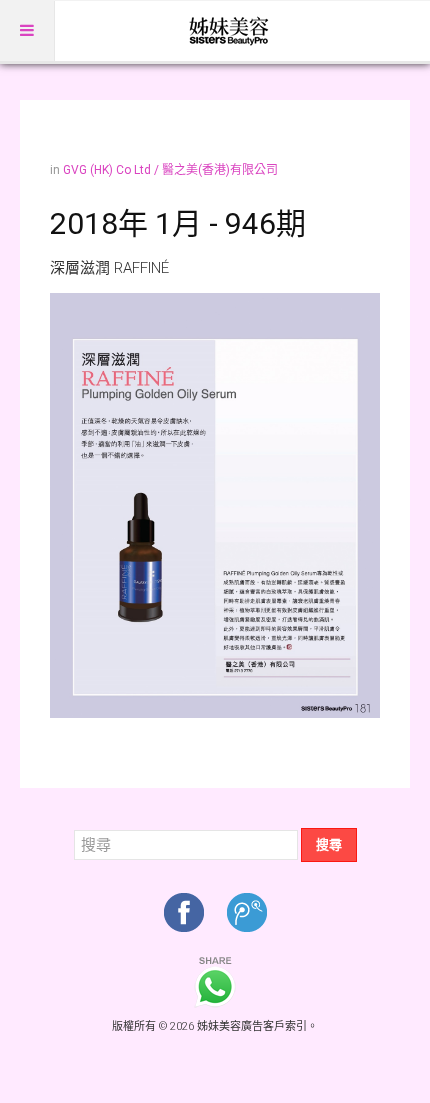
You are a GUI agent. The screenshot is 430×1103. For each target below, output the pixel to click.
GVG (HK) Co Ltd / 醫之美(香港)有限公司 (170, 170)
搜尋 (329, 844)
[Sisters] (230, 31)
